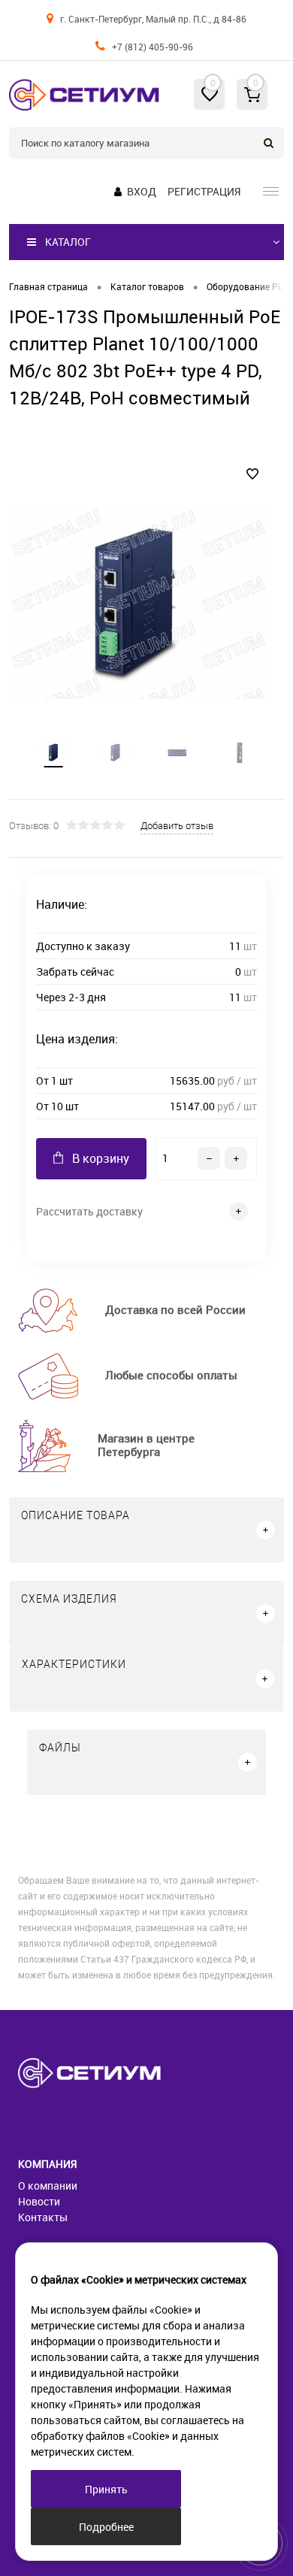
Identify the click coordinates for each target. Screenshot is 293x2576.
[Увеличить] (137, 603)
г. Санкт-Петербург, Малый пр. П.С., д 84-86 (153, 19)
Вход (142, 191)
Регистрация (204, 191)
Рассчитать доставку (89, 1211)
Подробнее (106, 2527)
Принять (106, 2489)
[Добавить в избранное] (252, 474)
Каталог (68, 242)
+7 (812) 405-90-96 (153, 47)
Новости (39, 2201)
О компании (48, 2186)
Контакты (43, 2217)
